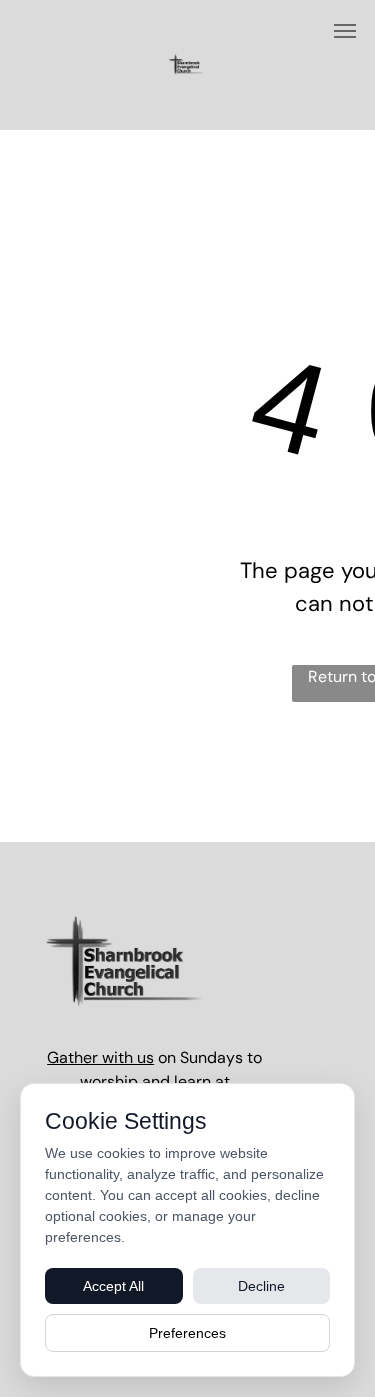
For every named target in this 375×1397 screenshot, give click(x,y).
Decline (261, 1286)
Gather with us (100, 1057)
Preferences (187, 1333)
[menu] (345, 31)
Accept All (113, 1286)
